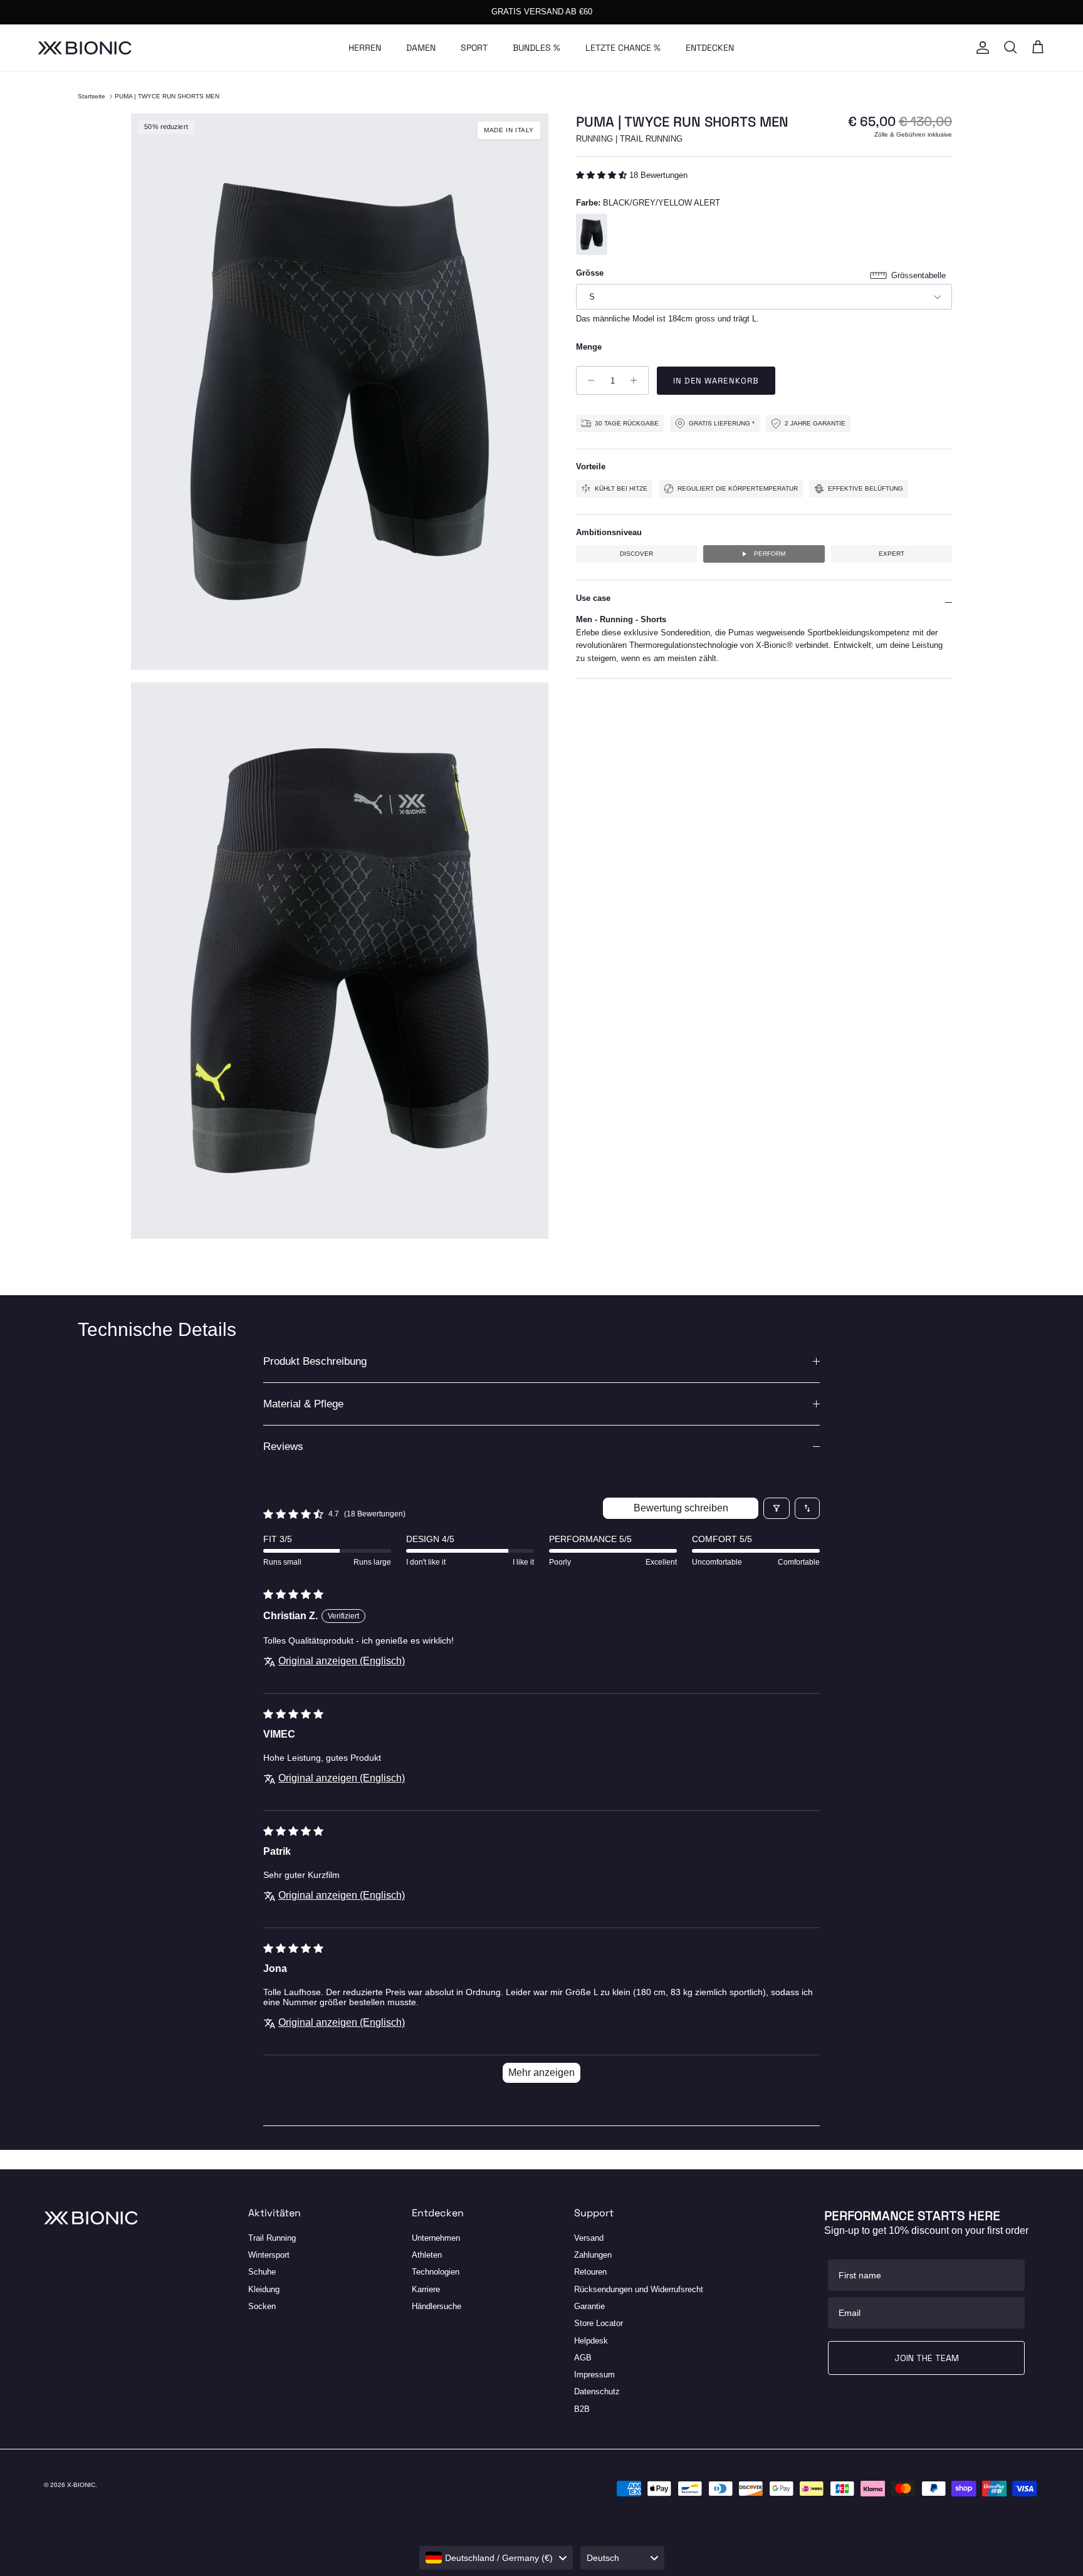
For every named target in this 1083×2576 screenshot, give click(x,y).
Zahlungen (593, 2255)
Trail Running (272, 2238)
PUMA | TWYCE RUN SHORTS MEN (167, 96)
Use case (593, 598)
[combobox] (496, 2558)
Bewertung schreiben (681, 1508)
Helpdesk (591, 2341)
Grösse (590, 273)
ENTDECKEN (710, 48)
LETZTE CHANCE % (623, 48)
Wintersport (269, 2255)
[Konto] (980, 48)
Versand (589, 2238)
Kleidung (264, 2289)
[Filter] (777, 1508)
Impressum (594, 2375)
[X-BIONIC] (85, 48)
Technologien (436, 2272)
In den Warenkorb (716, 381)
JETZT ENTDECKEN (607, 12)
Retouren (590, 2272)
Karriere (426, 2289)
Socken (262, 2306)
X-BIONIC (81, 2485)
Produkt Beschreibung (315, 1361)
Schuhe (262, 2272)
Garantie (589, 2306)
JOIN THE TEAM (927, 2358)
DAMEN (421, 48)
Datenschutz (597, 2391)
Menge (589, 347)
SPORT (474, 48)
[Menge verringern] (588, 380)
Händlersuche (437, 2306)
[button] (603, 175)
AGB (583, 2358)
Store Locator (599, 2323)
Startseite (92, 96)
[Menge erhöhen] (637, 380)
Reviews (283, 1447)
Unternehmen (436, 2238)
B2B (582, 2409)
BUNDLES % (536, 48)
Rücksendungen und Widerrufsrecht (639, 2289)
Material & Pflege (303, 1404)
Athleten (427, 2255)
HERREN (365, 48)
